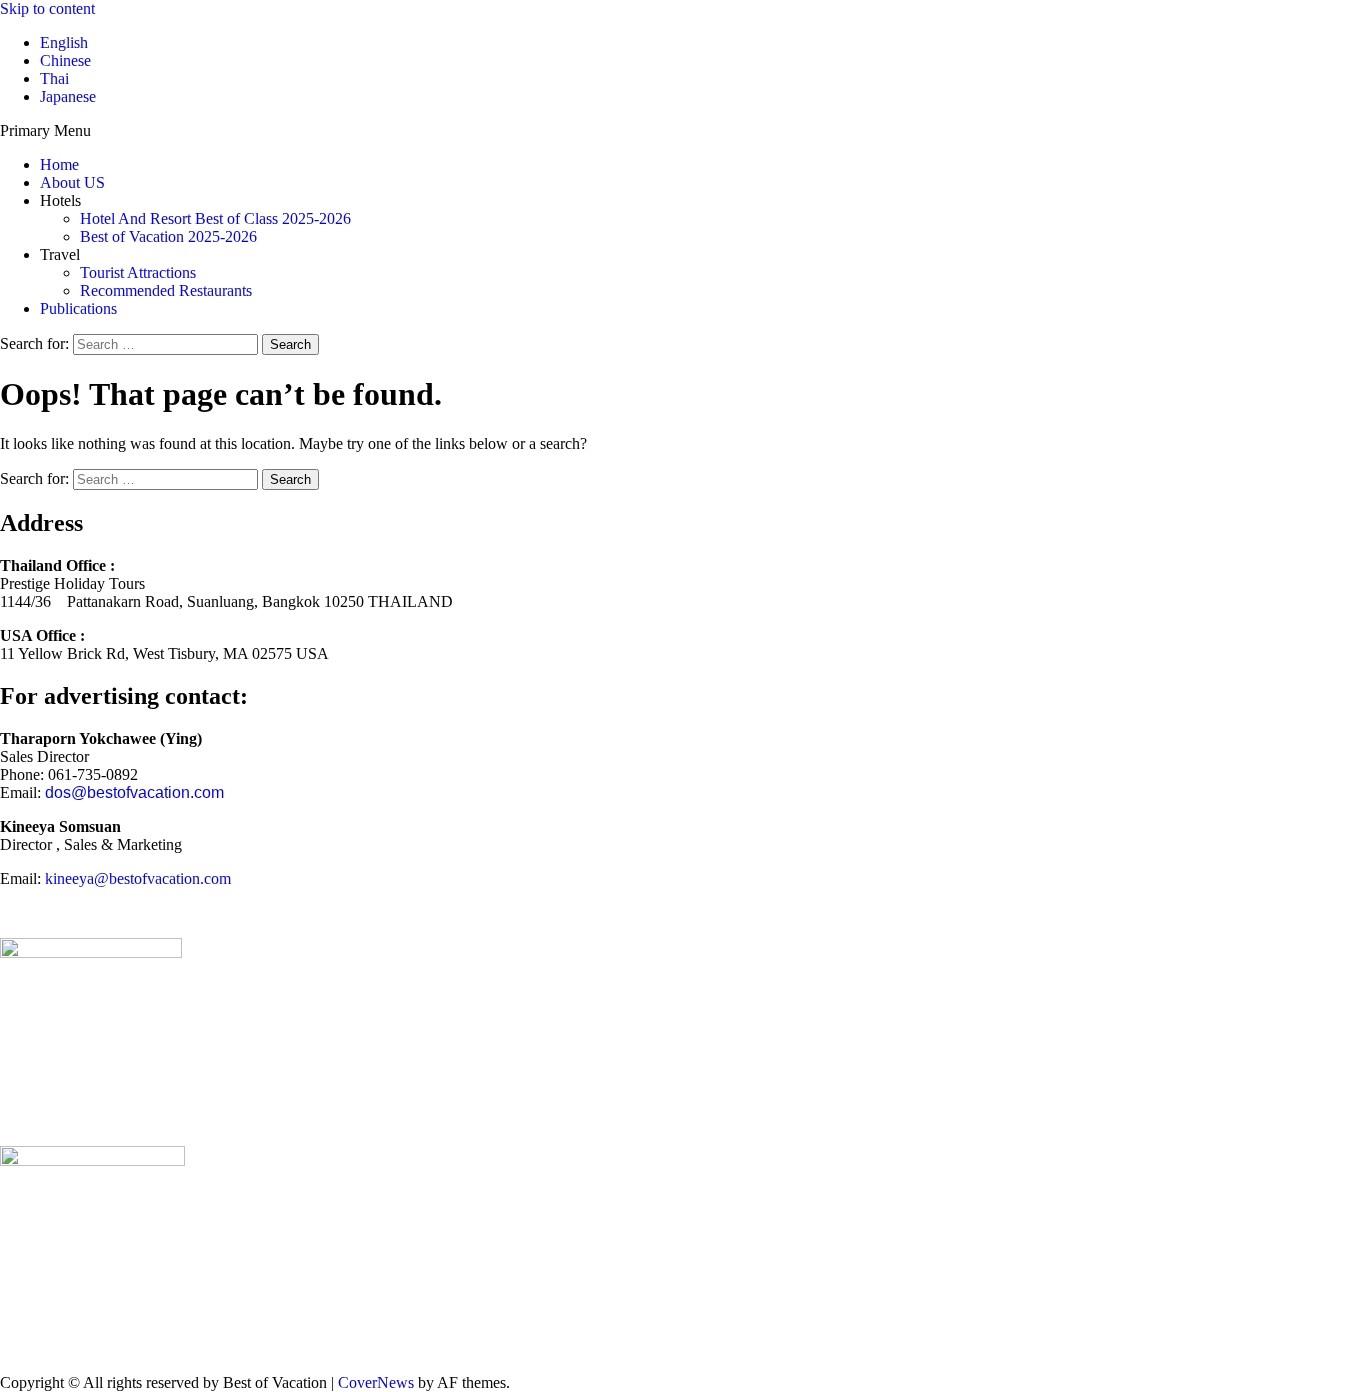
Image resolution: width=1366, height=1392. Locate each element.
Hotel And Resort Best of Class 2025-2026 (215, 218)
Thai (54, 78)
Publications (78, 308)
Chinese (65, 60)
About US (72, 182)
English (64, 42)
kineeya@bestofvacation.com (138, 878)
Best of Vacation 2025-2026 (168, 236)
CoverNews (376, 1382)
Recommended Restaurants (166, 290)
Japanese (68, 96)
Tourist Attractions (138, 272)
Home (59, 164)
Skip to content (47, 8)
